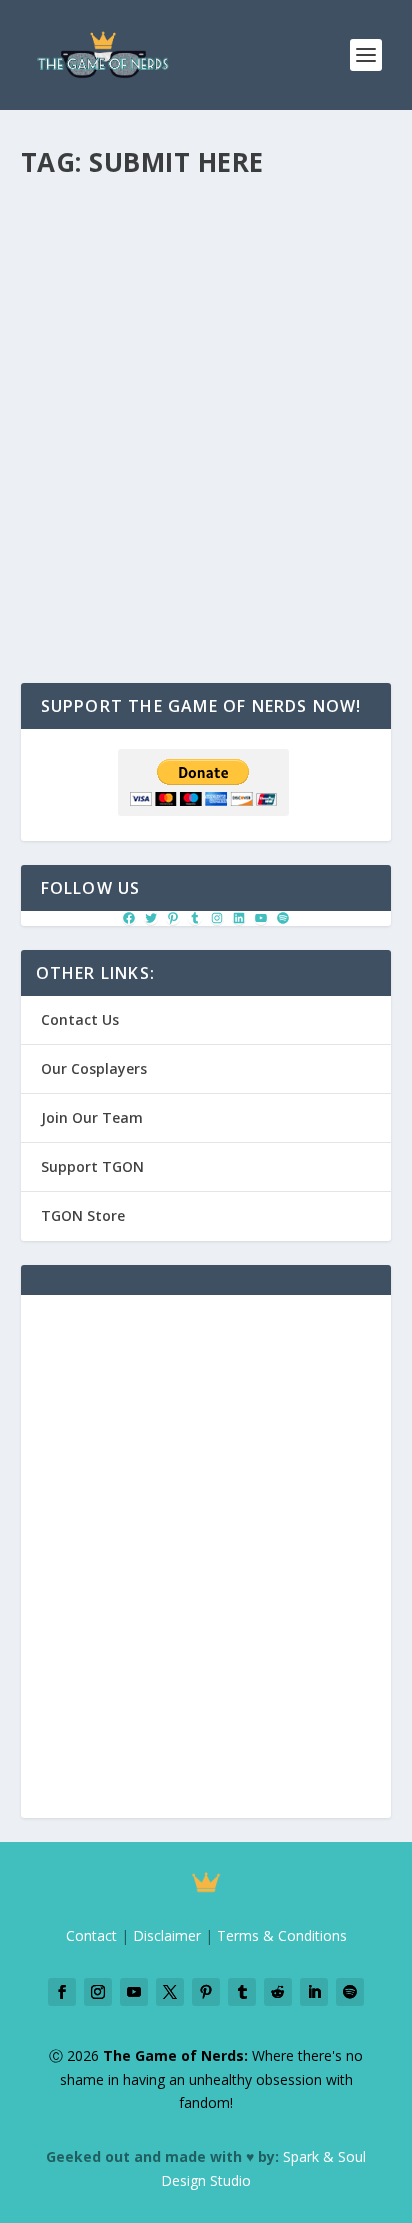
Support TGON (92, 1166)
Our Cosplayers (94, 1068)
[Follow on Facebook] (62, 1992)
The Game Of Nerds (97, 271)
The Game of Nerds (113, 251)
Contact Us (80, 1019)
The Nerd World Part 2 (145, 221)
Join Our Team (92, 1117)
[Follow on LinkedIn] (314, 1992)
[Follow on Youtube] (134, 1992)
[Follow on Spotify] (350, 1992)
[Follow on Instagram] (98, 1992)
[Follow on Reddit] (278, 1992)
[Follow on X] (170, 1992)
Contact (91, 1935)
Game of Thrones (316, 251)
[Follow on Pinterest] (206, 1992)
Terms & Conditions (282, 1935)
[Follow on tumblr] (242, 1992)
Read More (93, 446)
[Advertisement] (206, 1568)
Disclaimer (167, 1935)
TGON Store (83, 1215)
